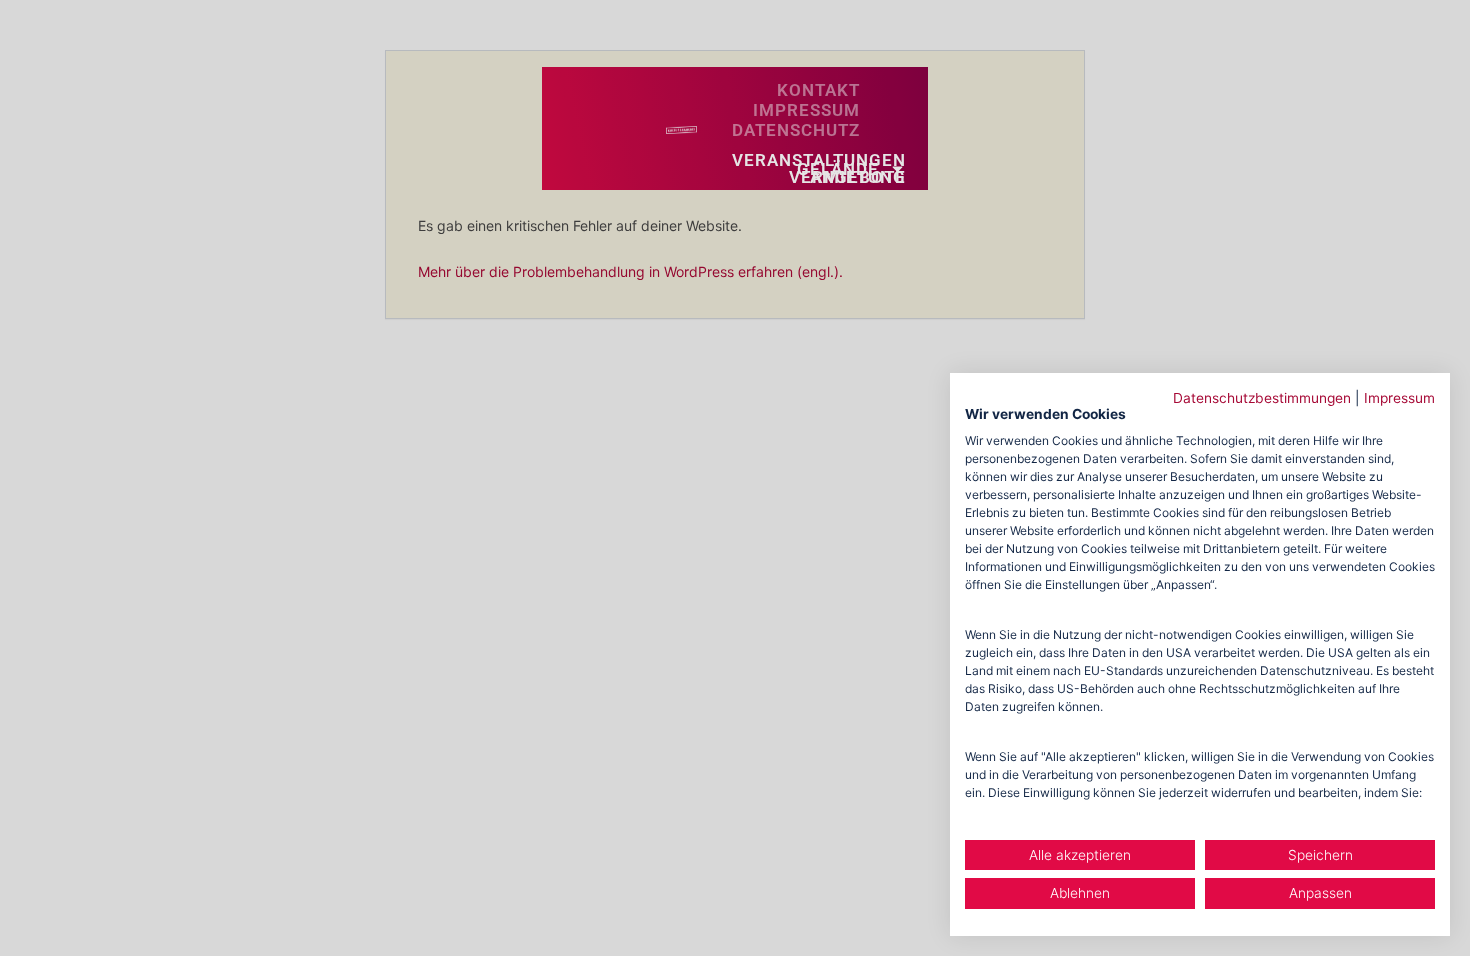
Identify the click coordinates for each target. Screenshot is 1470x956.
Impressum (1399, 398)
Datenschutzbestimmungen (1262, 398)
